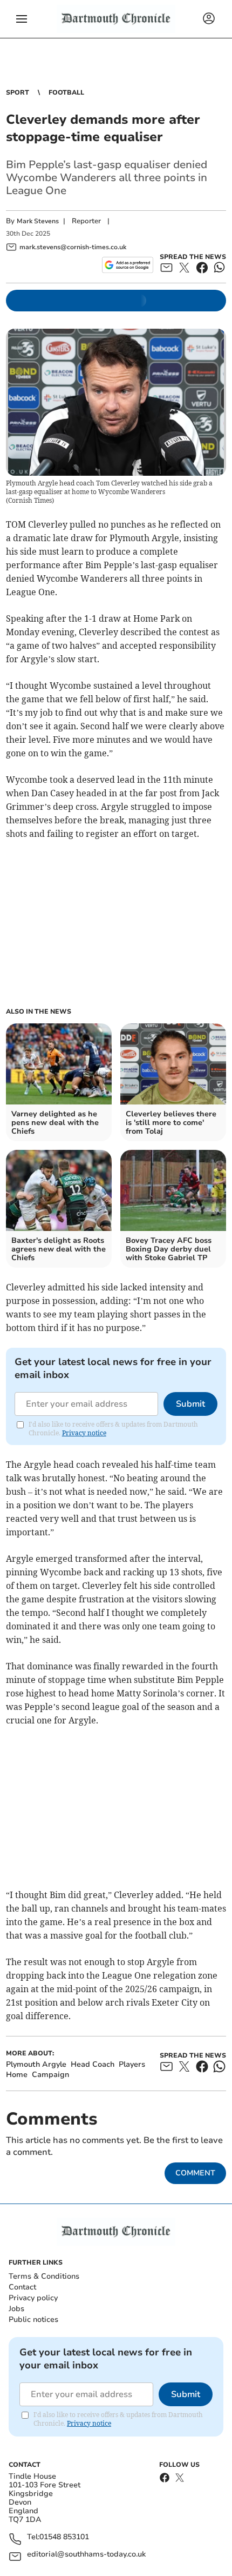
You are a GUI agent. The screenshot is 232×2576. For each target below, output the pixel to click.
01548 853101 (64, 2537)
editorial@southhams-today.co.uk (86, 2555)
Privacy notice (84, 1433)
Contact (22, 2287)
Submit (190, 1404)
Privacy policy (33, 2298)
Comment (195, 2173)
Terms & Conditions (44, 2276)
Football (66, 92)
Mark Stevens (38, 221)
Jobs (16, 2309)
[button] (22, 19)
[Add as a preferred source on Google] (128, 265)
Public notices (33, 2319)
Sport (18, 92)
